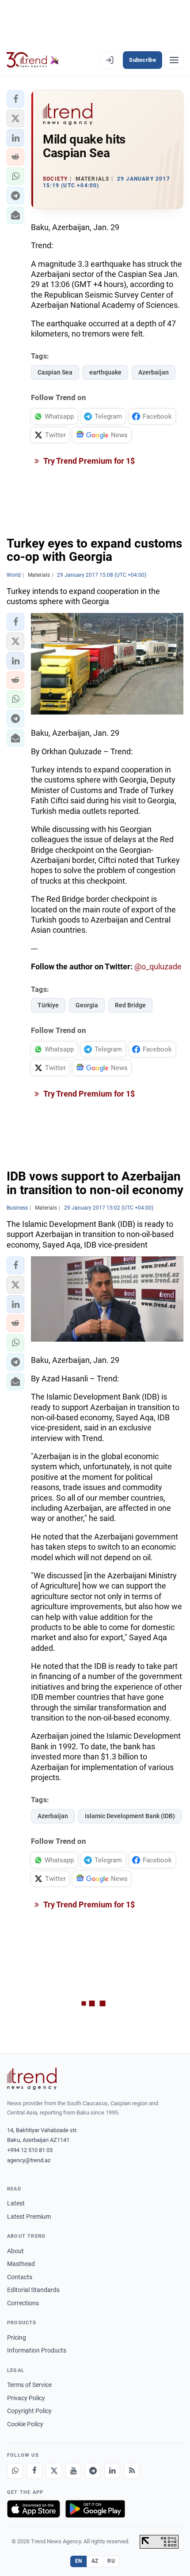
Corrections (23, 2303)
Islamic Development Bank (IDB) (130, 1816)
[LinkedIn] (112, 2471)
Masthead (21, 2264)
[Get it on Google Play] (95, 2509)
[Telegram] (93, 2471)
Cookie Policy (25, 2424)
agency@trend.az (29, 2160)
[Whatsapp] (15, 2471)
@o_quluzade (158, 966)
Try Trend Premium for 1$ (88, 461)
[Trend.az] (33, 60)
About (15, 2251)
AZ (95, 2561)
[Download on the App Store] (34, 2509)
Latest (16, 2203)
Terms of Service (29, 2385)
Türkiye (48, 1005)
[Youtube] (73, 2471)
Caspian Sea (55, 372)
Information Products (37, 2350)
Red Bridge (130, 1005)
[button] (15, 99)
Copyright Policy (29, 2411)
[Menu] (174, 60)
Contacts (20, 2277)
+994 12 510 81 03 (30, 2150)
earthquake (105, 372)
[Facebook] (34, 2471)
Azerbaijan (154, 372)
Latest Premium (29, 2217)
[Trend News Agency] (32, 2079)
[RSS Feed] (132, 2471)
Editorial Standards (33, 2290)
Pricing (17, 2338)
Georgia (87, 1005)
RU (111, 2561)
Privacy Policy (26, 2398)
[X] (54, 2471)
